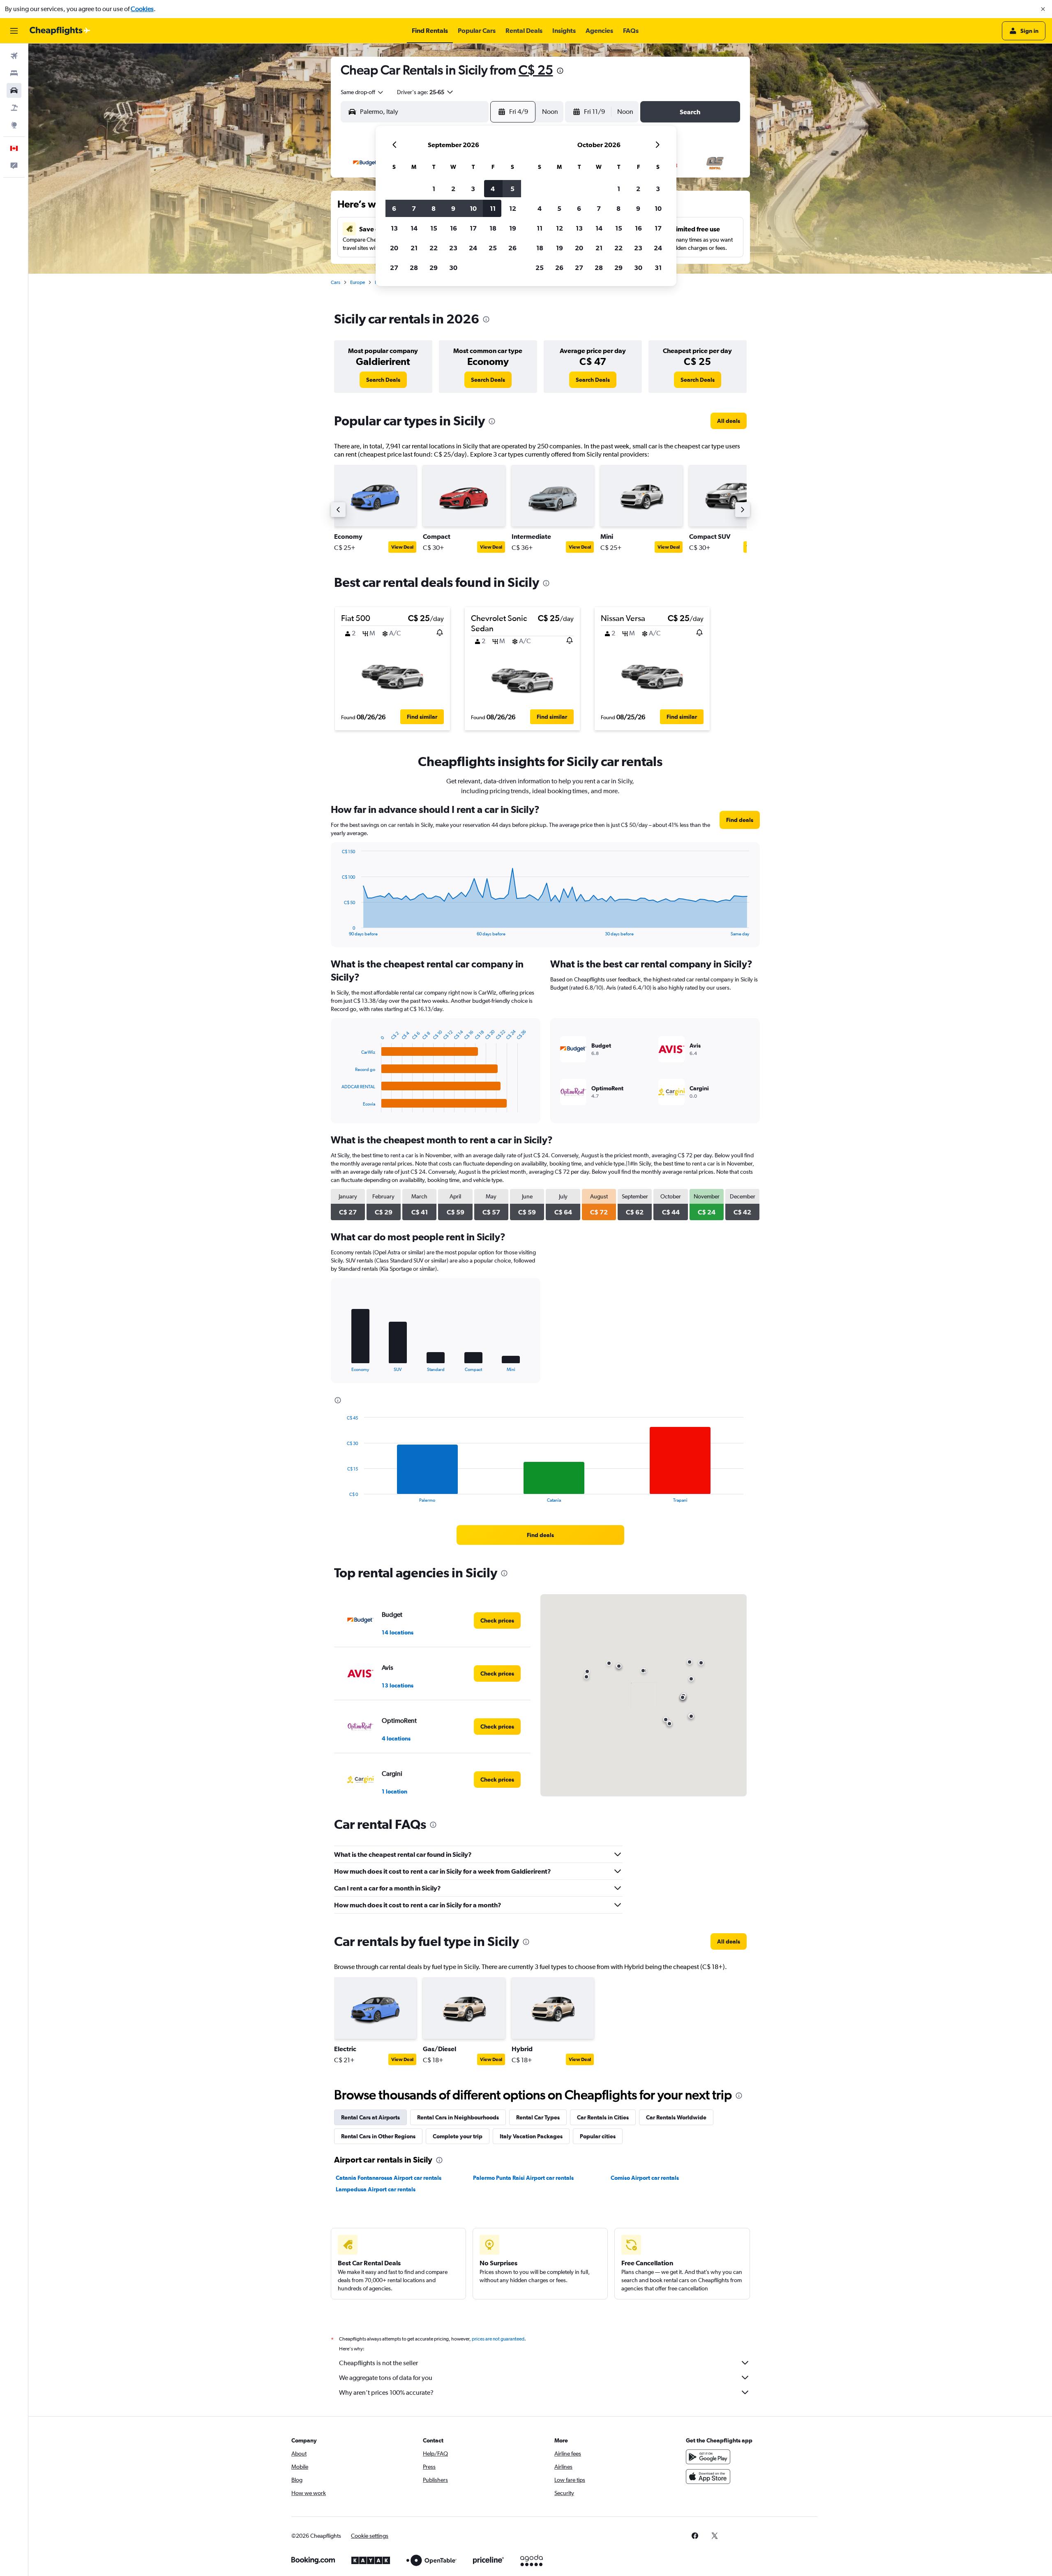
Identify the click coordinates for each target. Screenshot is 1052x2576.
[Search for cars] (14, 90)
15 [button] (434, 228)
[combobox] (362, 92)
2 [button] (453, 189)
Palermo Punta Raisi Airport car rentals (523, 2178)
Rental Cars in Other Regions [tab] (378, 2136)
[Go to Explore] (14, 125)
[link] (383, 380)
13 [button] (394, 228)
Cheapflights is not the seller (378, 2363)
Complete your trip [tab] (458, 2136)
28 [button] (414, 268)
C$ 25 (536, 70)
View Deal (402, 547)
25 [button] (493, 248)
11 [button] (493, 208)
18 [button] (493, 228)
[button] (1043, 9)
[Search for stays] (14, 73)
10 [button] (473, 208)
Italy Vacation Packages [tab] (531, 2136)
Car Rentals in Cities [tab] (603, 2117)
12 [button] (513, 208)
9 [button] (453, 208)
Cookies (142, 9)
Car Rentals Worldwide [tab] (676, 2117)
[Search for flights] (14, 56)
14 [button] (414, 228)
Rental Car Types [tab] (538, 2117)
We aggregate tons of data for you (386, 2378)
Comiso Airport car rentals (645, 2178)
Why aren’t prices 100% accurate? (386, 2392)
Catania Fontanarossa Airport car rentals (389, 2178)
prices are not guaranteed (498, 2339)
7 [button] (414, 208)
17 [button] (473, 228)
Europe (358, 282)
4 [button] (493, 189)
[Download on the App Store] (708, 2477)
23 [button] (453, 248)
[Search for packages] (14, 108)
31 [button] (658, 268)
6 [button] (394, 208)
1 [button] (434, 189)
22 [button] (434, 248)
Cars (336, 282)
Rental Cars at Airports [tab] (370, 2117)
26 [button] (512, 248)
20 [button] (394, 248)
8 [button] (434, 208)
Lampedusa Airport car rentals (376, 2189)
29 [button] (434, 268)
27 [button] (394, 268)
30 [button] (453, 268)
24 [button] (473, 248)
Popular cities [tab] (598, 2136)
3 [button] (473, 189)
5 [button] (512, 189)
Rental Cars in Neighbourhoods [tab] (458, 2117)
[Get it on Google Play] (708, 2457)
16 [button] (453, 228)
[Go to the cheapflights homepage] (60, 31)
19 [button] (513, 228)
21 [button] (414, 248)
